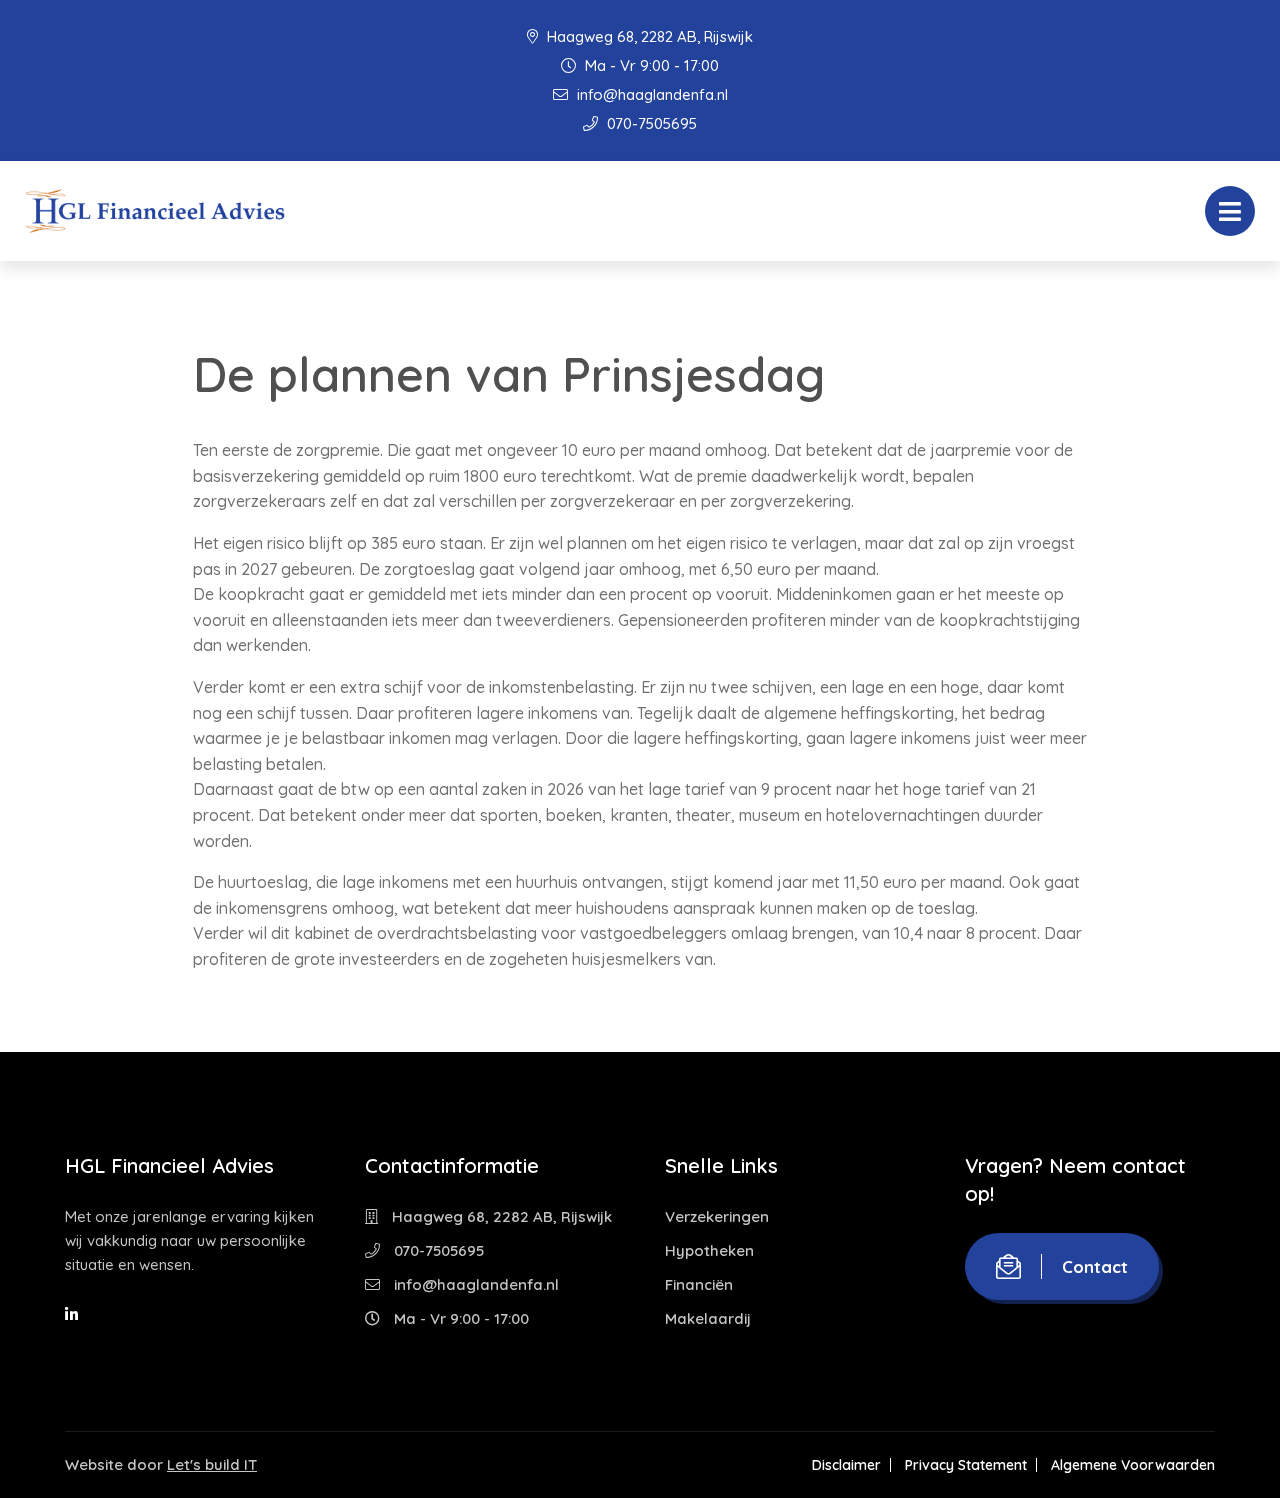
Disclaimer (846, 1465)
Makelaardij (708, 1318)
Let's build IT (212, 1464)
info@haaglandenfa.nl (650, 94)
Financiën (699, 1284)
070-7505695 (650, 123)
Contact (1095, 1266)
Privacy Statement (966, 1465)
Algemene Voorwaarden (1133, 1465)
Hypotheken (709, 1250)
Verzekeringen (717, 1216)
